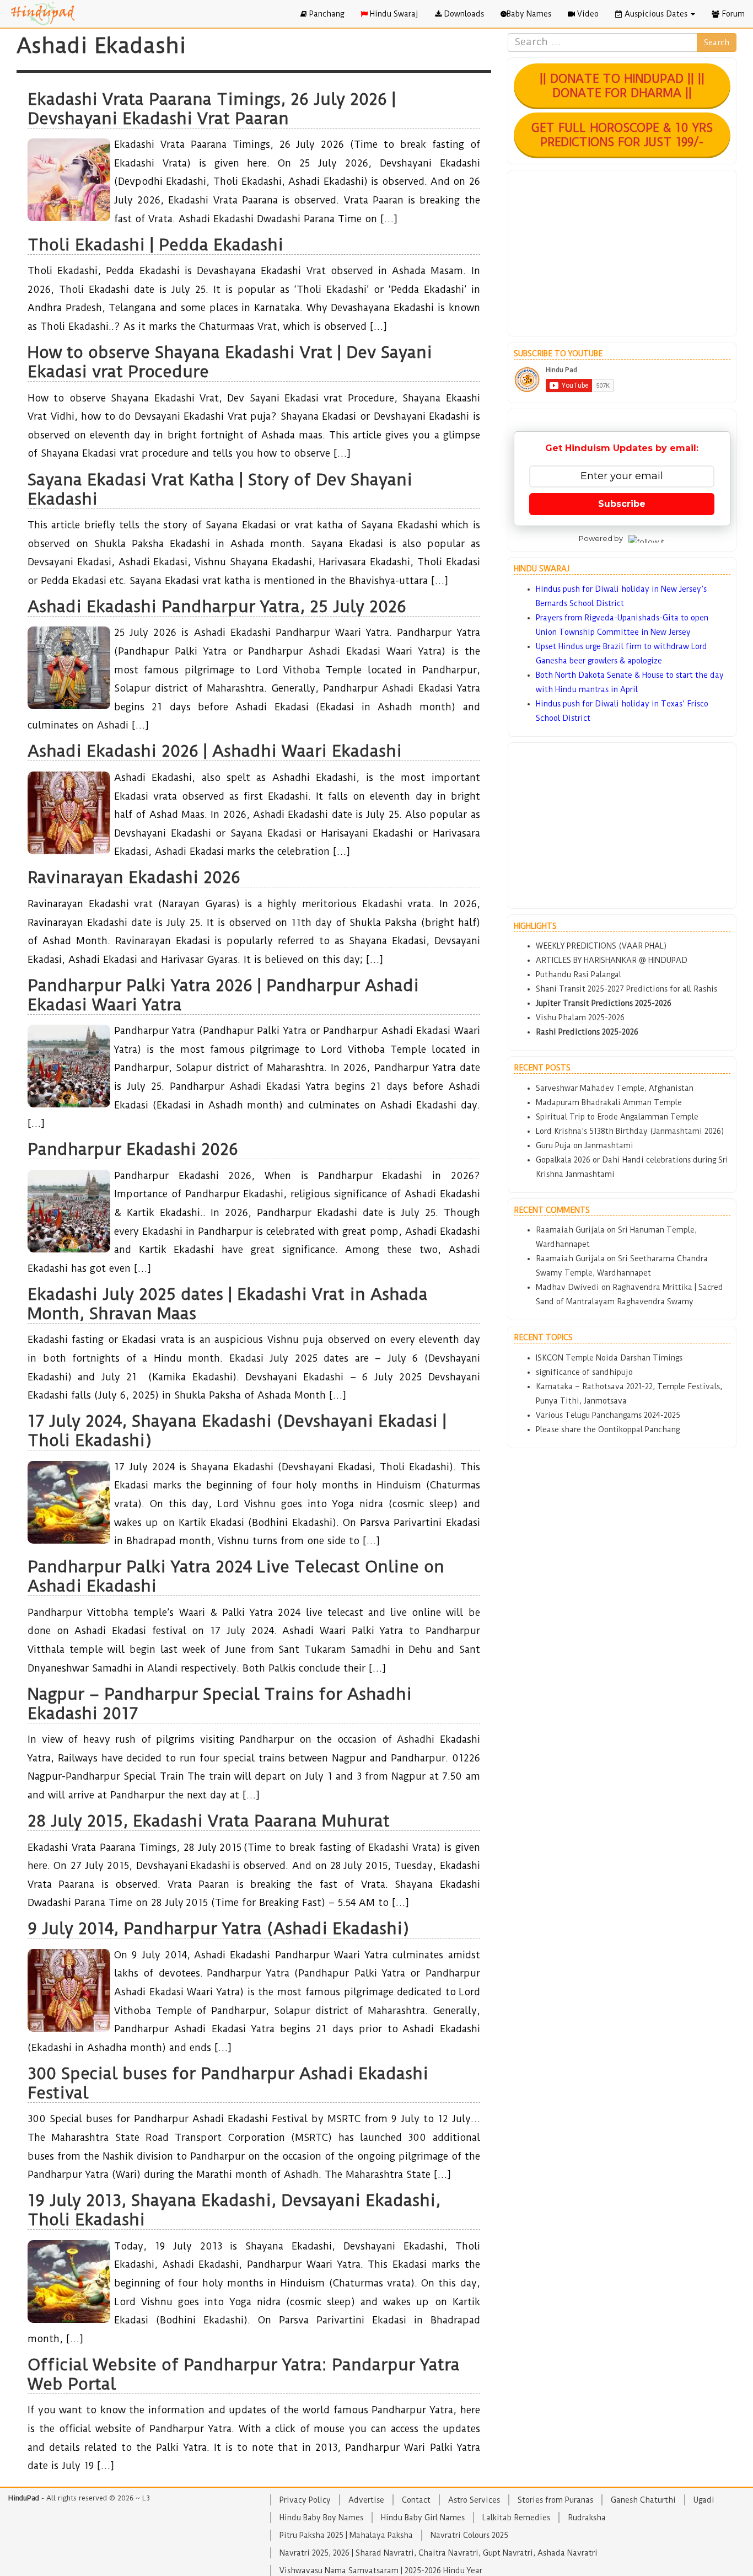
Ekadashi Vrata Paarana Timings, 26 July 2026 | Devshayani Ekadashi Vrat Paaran (212, 109)
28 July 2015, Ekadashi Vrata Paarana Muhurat (209, 1821)
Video (587, 14)
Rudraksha (587, 2518)
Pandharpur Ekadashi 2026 (133, 1149)
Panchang (326, 14)
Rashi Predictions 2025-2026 (587, 1032)
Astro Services (474, 2500)
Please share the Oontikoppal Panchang (608, 1429)
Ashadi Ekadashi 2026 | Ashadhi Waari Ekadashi (215, 751)
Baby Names (529, 14)
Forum (732, 14)
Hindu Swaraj (393, 14)
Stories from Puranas (555, 2500)
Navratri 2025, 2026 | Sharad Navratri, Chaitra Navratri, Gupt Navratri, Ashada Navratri (439, 2553)
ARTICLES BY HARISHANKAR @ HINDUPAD (612, 960)
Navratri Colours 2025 (469, 2535)
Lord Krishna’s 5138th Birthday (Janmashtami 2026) (630, 1131)
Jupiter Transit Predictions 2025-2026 (604, 1003)
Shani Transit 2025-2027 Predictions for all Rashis (626, 989)
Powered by (601, 538)
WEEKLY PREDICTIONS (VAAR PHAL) (601, 946)
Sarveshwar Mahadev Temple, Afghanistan (615, 1088)
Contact (416, 2500)
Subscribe (622, 504)
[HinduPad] (43, 14)
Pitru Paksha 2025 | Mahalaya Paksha (346, 2535)
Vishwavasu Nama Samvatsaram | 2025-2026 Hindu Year (381, 2570)
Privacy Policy (305, 2500)
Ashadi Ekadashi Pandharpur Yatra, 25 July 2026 (217, 606)
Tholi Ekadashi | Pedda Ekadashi (155, 245)
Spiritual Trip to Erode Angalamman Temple (617, 1117)
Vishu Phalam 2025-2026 (580, 1017)
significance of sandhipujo (584, 1372)
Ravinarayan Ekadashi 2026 (134, 877)
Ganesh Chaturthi (643, 2500)
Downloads (463, 14)
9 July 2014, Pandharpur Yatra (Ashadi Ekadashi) (218, 1928)
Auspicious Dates (656, 14)
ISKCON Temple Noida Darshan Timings (609, 1358)
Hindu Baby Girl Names (423, 2518)
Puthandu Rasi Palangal (579, 974)
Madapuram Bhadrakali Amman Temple (609, 1102)
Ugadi (704, 2500)
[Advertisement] (622, 253)
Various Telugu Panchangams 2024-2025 (608, 1415)
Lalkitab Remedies (516, 2518)
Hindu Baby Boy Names (321, 2518)
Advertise (366, 2500)
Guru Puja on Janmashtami (585, 1145)
